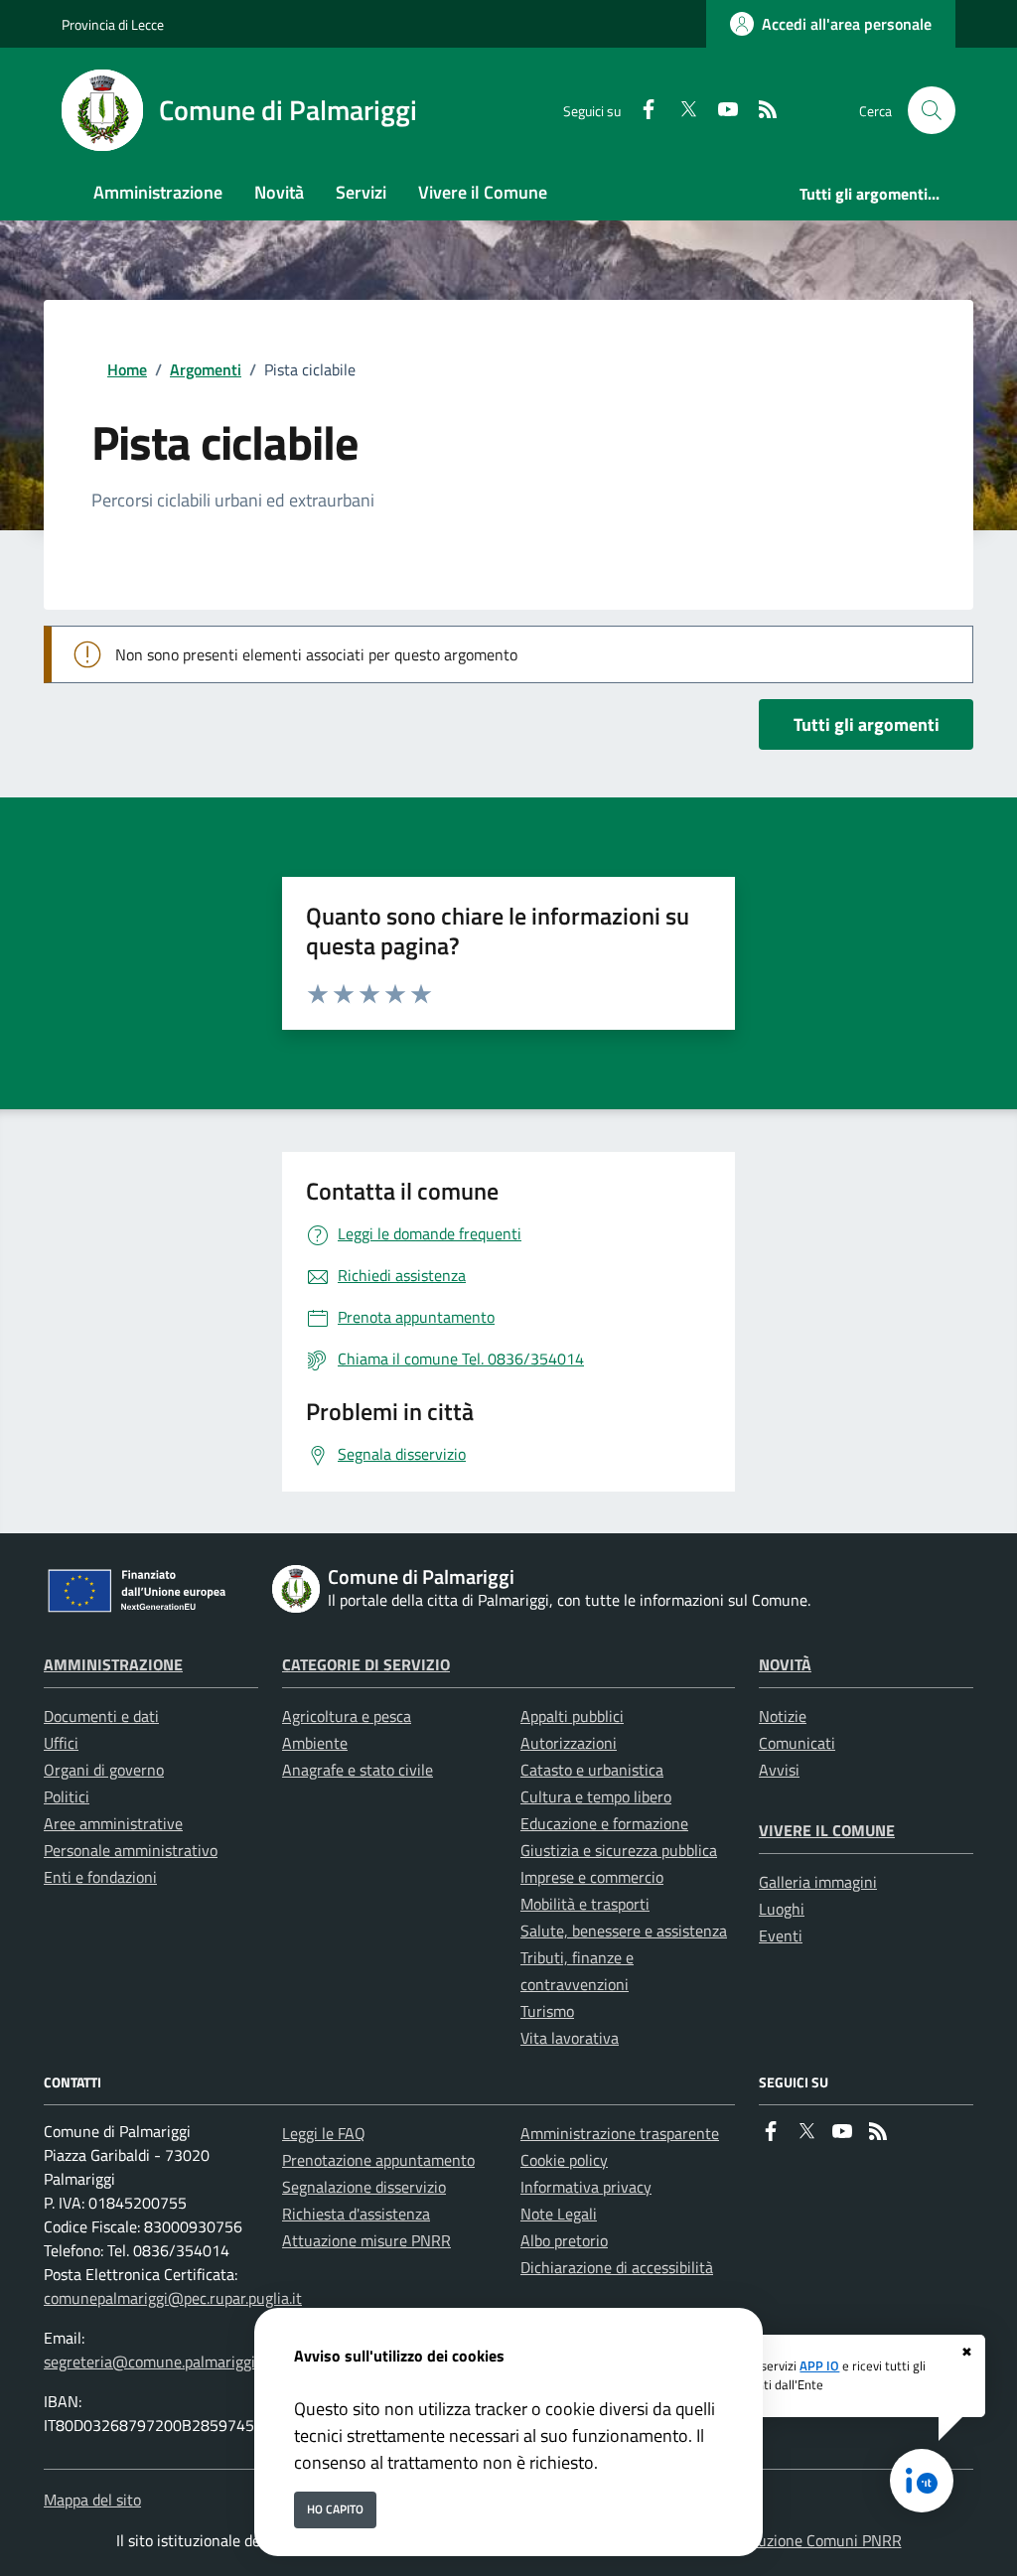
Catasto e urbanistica (592, 1770)
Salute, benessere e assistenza (624, 1931)
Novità (785, 1664)
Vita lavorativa (570, 2038)
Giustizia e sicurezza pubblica (619, 1850)
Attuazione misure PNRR (366, 2240)
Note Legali (559, 2214)
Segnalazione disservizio (364, 2187)
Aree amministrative (113, 1823)
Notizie (783, 1716)
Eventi (781, 1935)
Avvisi (779, 1770)
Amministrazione (113, 1664)
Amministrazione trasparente (620, 2133)
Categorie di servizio (366, 1664)
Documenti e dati (101, 1716)
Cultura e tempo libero (596, 1796)
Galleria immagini (818, 1882)
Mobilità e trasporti (585, 1904)
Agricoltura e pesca (347, 1716)
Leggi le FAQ (324, 2133)
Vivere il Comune (827, 1830)
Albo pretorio (564, 2240)
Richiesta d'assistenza (356, 2214)
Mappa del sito (92, 2500)
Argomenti (206, 369)
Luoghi (782, 1909)
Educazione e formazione (604, 1823)
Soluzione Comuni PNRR (819, 2540)
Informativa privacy (586, 2187)
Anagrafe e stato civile (358, 1770)
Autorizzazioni (569, 1743)
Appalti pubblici (572, 1716)
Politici (67, 1796)
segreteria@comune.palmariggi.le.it (163, 2361)
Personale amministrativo (131, 1850)
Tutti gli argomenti (867, 724)
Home (127, 369)
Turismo (547, 2011)
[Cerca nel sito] (932, 110)
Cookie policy (564, 2160)
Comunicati (797, 1743)
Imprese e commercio (592, 1877)
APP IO (819, 2365)
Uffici (61, 1743)
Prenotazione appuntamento (378, 2160)
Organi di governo (104, 1770)
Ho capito (335, 2509)
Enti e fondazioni (100, 1877)
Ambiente (315, 1743)
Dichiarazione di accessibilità (617, 2267)
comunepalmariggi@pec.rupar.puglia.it (173, 2298)
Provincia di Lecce (113, 24)
